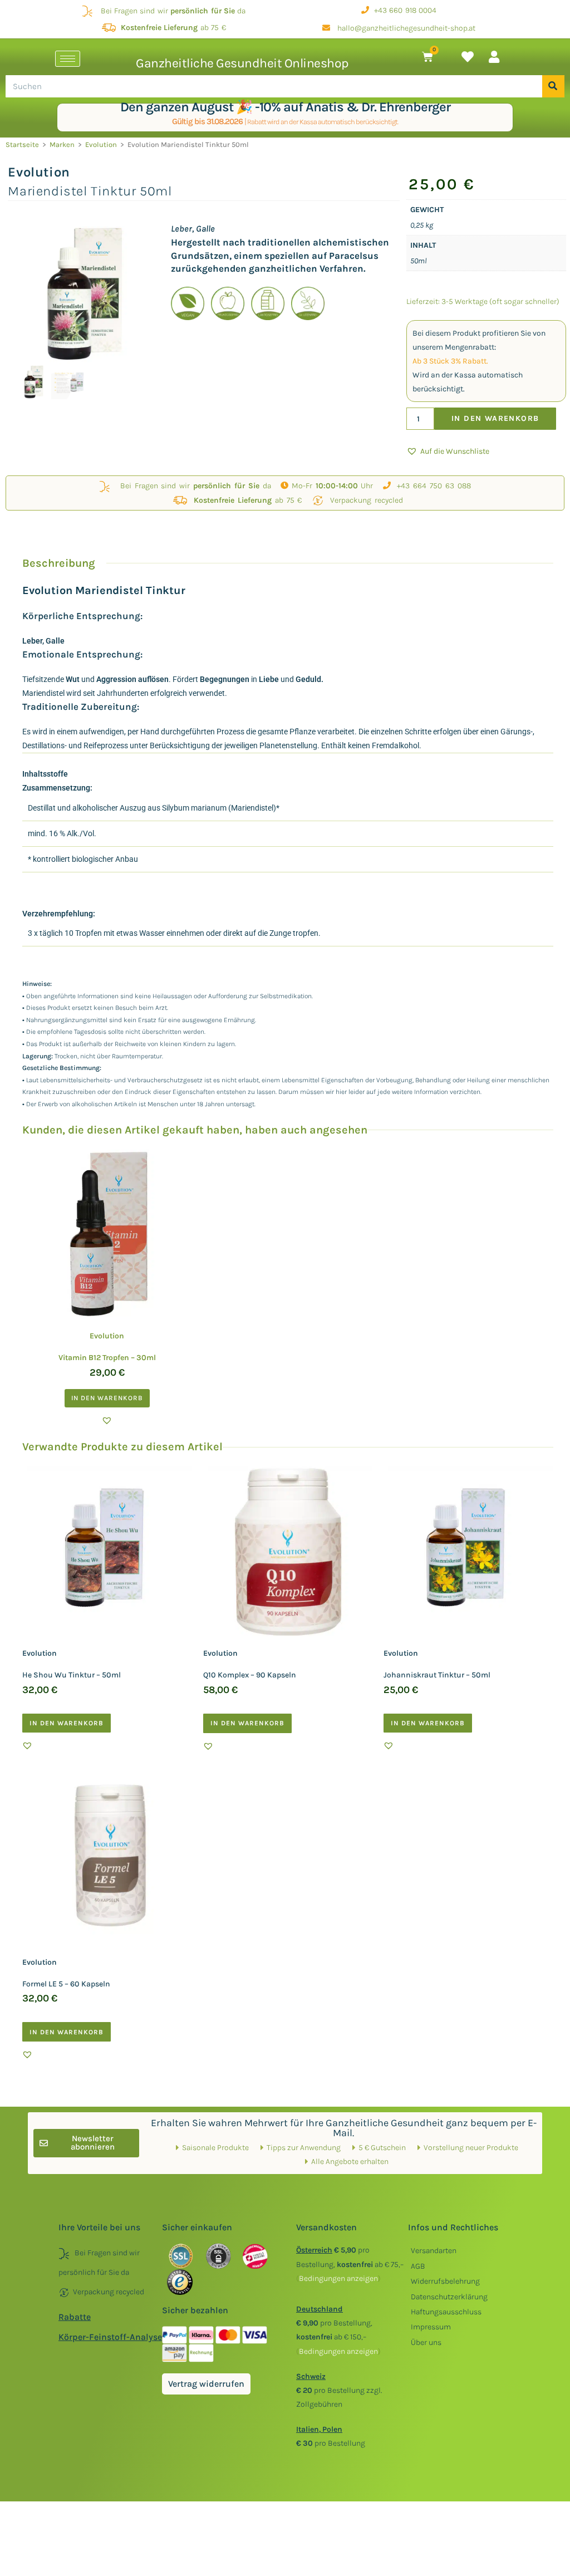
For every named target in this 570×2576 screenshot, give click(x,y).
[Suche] (553, 86)
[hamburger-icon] (68, 59)
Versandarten (434, 2251)
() (338, 2278)
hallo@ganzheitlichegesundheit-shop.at (403, 28)
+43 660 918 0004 (403, 10)
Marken (62, 144)
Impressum (431, 2327)
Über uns (426, 2342)
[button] (448, 451)
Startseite (22, 144)
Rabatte (75, 2317)
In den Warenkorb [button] (107, 1398)
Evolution (101, 144)
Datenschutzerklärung (449, 2297)
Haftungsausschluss (446, 2312)
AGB (418, 2266)
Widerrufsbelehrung (445, 2281)
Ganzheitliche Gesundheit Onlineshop (242, 63)
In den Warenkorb (495, 418)
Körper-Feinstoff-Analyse (110, 2337)
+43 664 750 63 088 (431, 486)
